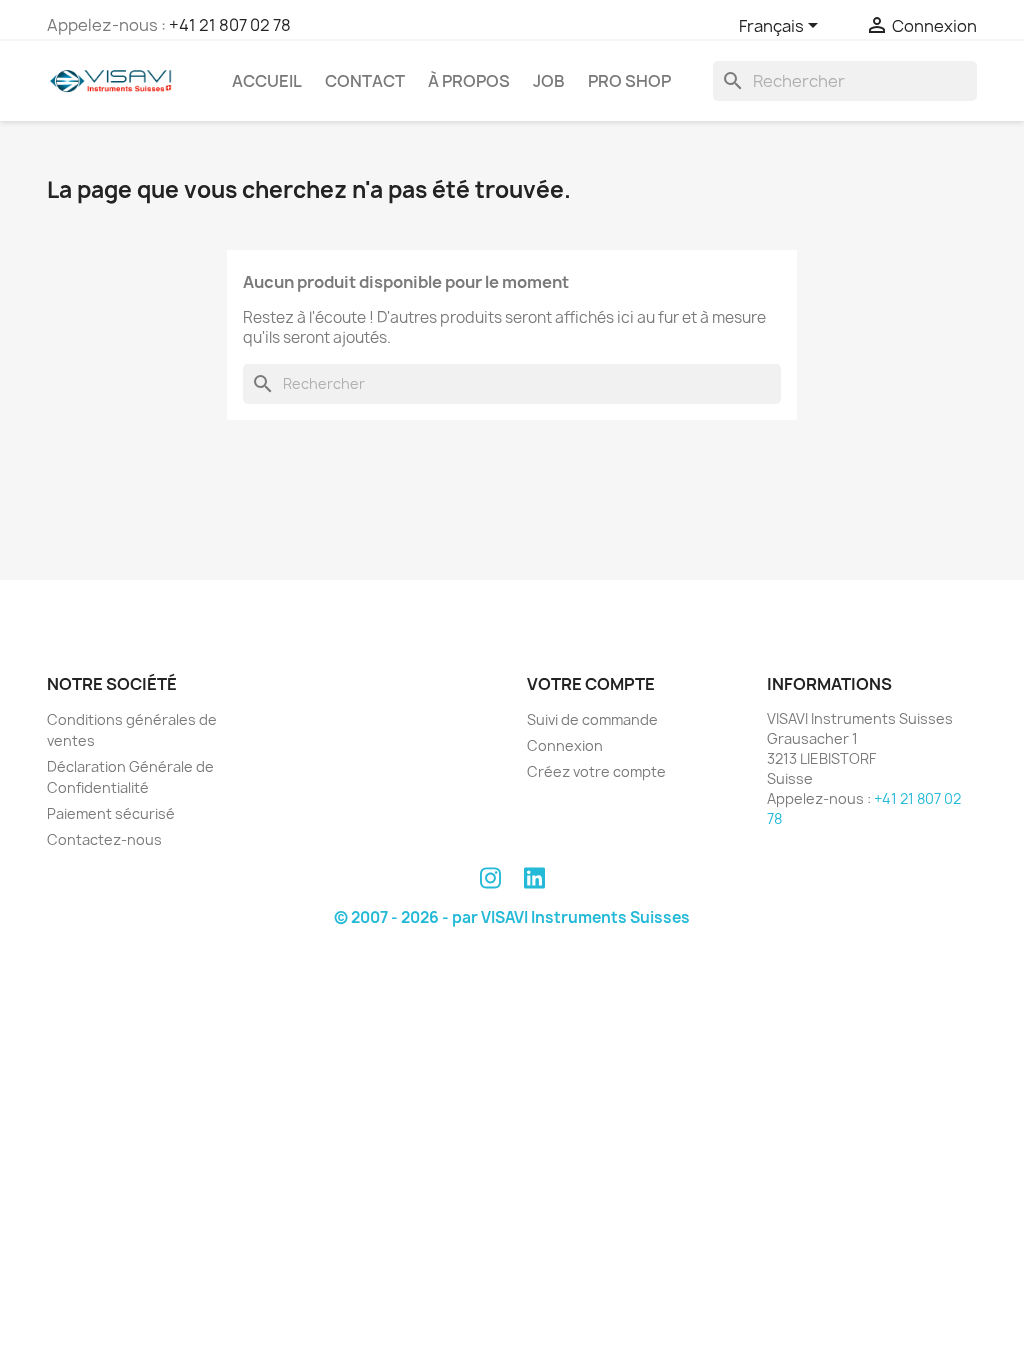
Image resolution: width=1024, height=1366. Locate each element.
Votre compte (591, 684)
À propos (469, 81)
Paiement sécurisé (111, 813)
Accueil (267, 81)
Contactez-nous (104, 839)
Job (549, 81)
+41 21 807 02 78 (230, 25)
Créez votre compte (596, 771)
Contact (365, 81)
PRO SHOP (629, 81)
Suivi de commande (592, 719)
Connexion (565, 745)
